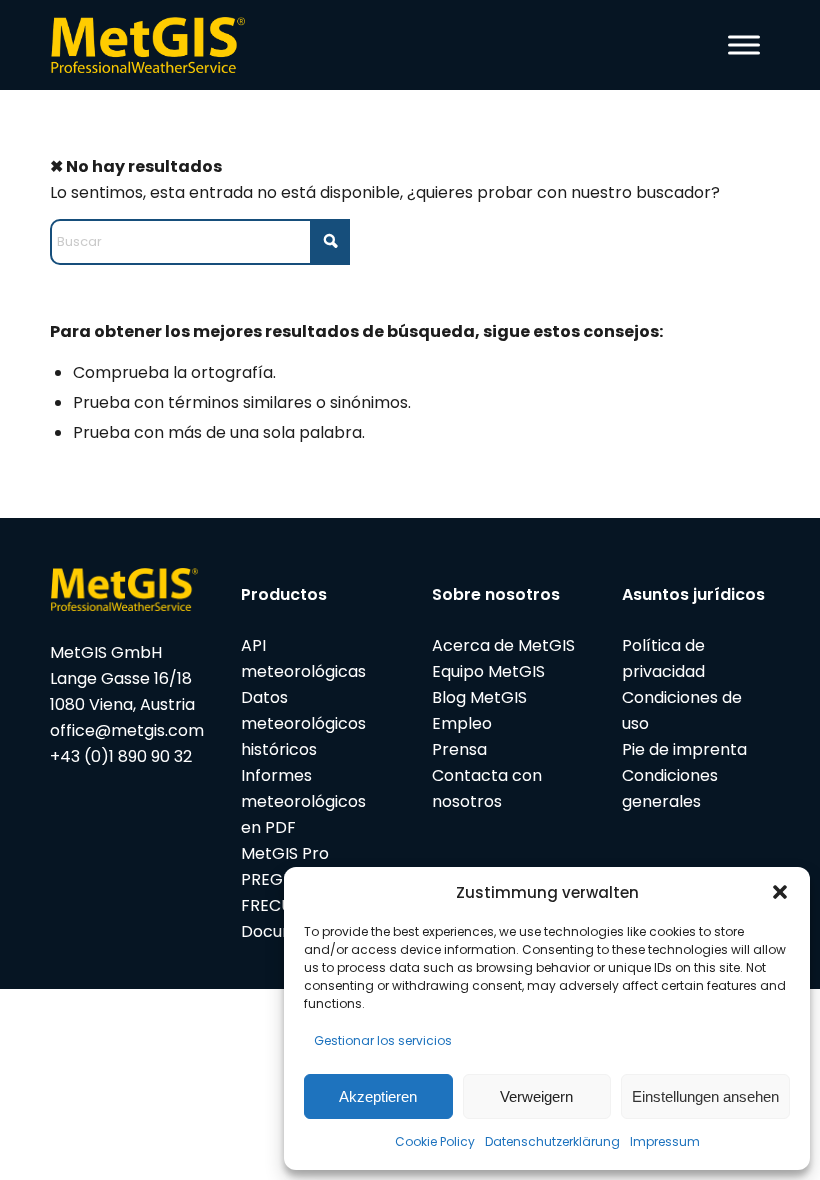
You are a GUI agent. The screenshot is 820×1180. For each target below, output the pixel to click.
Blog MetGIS (479, 697)
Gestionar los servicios (383, 1040)
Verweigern (536, 1096)
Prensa (459, 749)
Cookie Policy (435, 1141)
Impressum (665, 1141)
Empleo (462, 723)
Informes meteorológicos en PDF (303, 801)
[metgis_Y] (153, 45)
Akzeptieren (378, 1096)
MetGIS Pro (285, 853)
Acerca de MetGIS (503, 645)
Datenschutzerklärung (552, 1141)
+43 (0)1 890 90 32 (121, 756)
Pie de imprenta (684, 749)
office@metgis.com (127, 730)
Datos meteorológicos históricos (303, 723)
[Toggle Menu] (744, 44)
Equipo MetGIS (488, 671)
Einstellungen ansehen (705, 1096)
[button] (780, 892)
